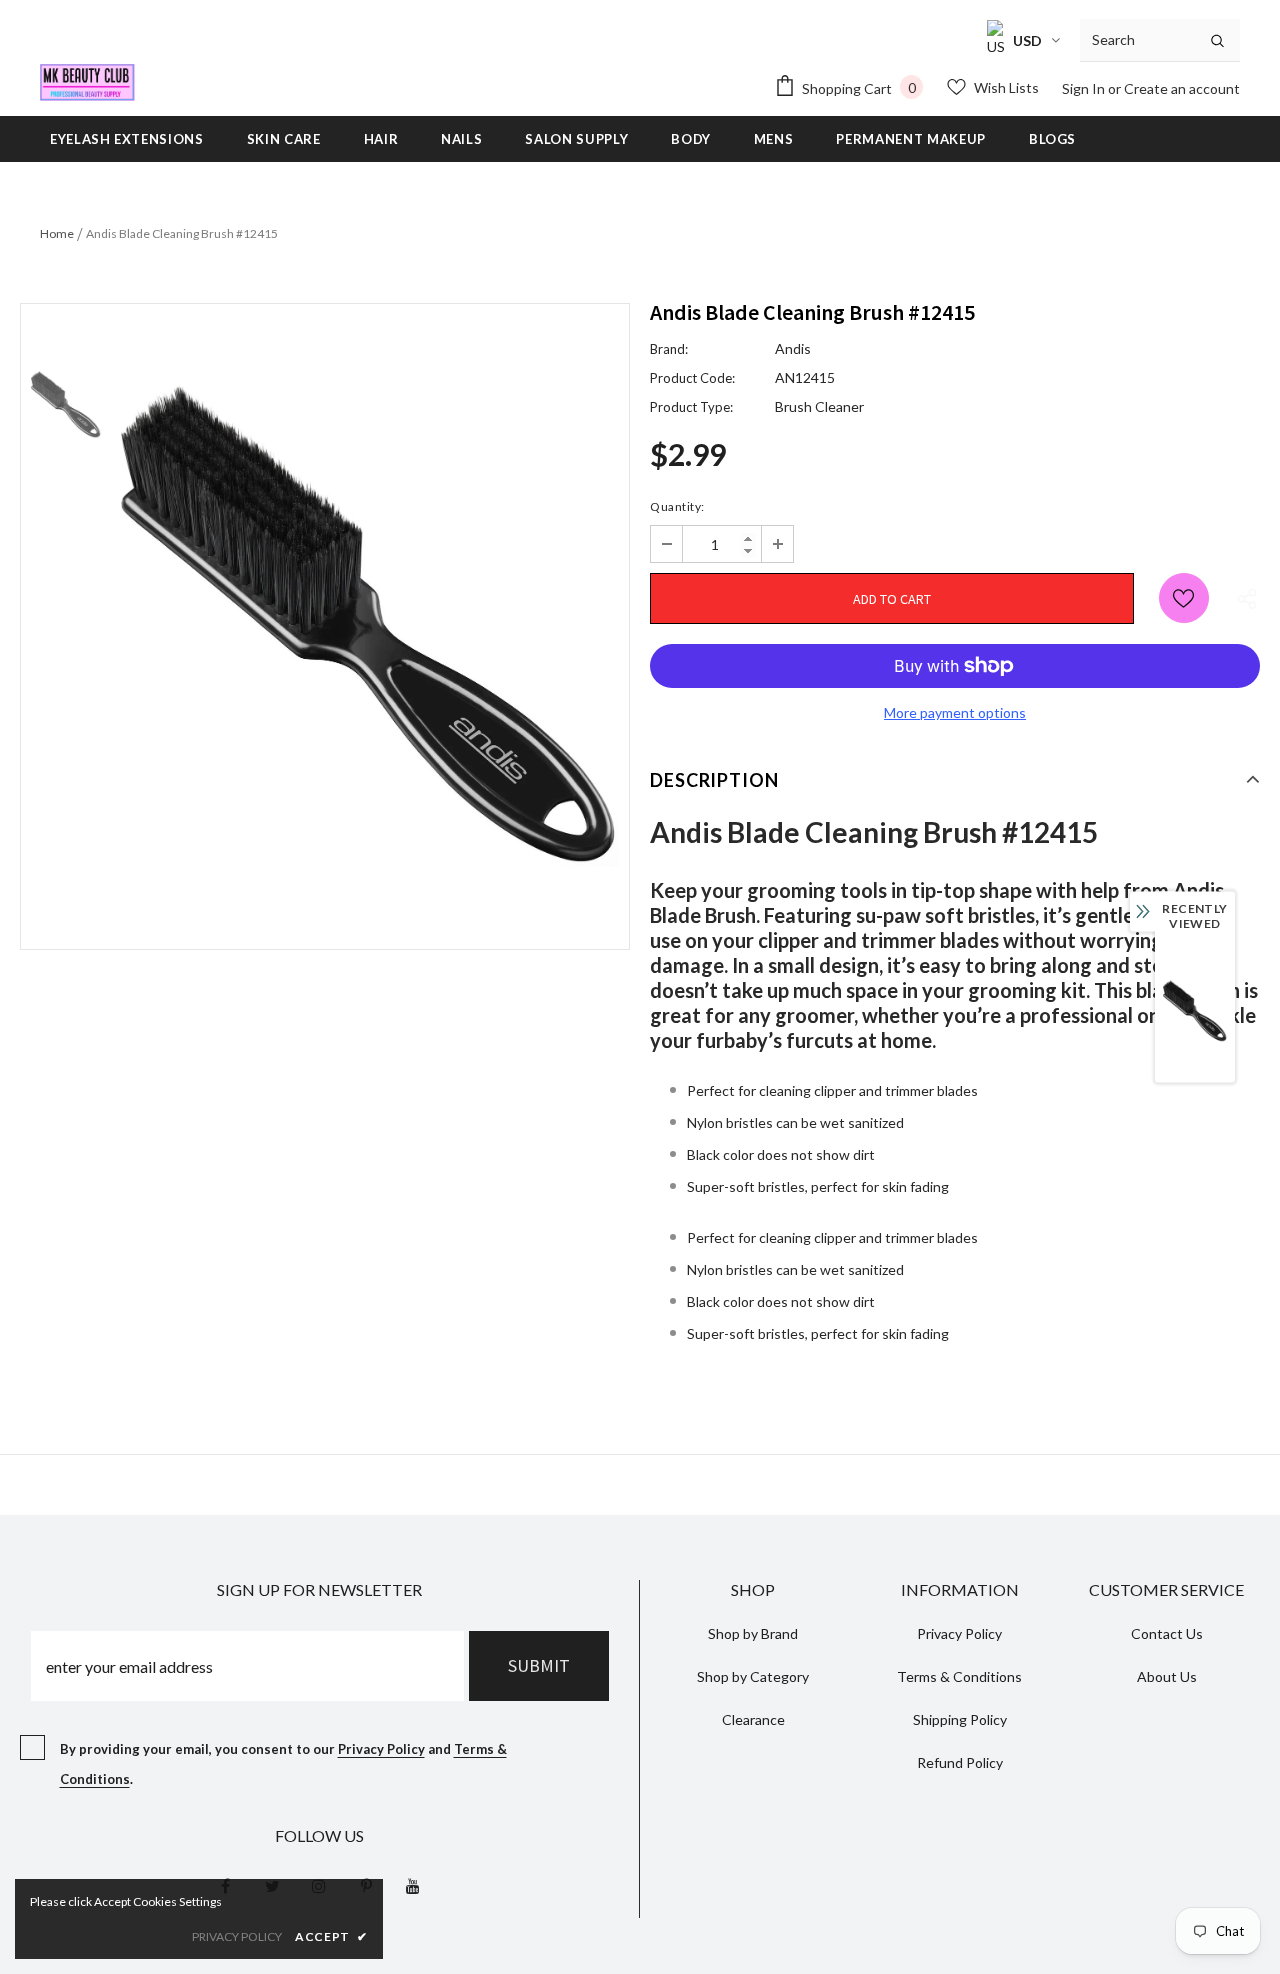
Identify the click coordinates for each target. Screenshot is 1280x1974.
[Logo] (87, 82)
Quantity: (677, 506)
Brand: (669, 349)
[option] (370, 626)
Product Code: (692, 378)
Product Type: (691, 407)
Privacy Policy (381, 1749)
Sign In (1085, 88)
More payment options (955, 712)
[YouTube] (413, 1885)
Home (57, 233)
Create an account (1182, 88)
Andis (793, 348)
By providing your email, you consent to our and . (283, 1764)
